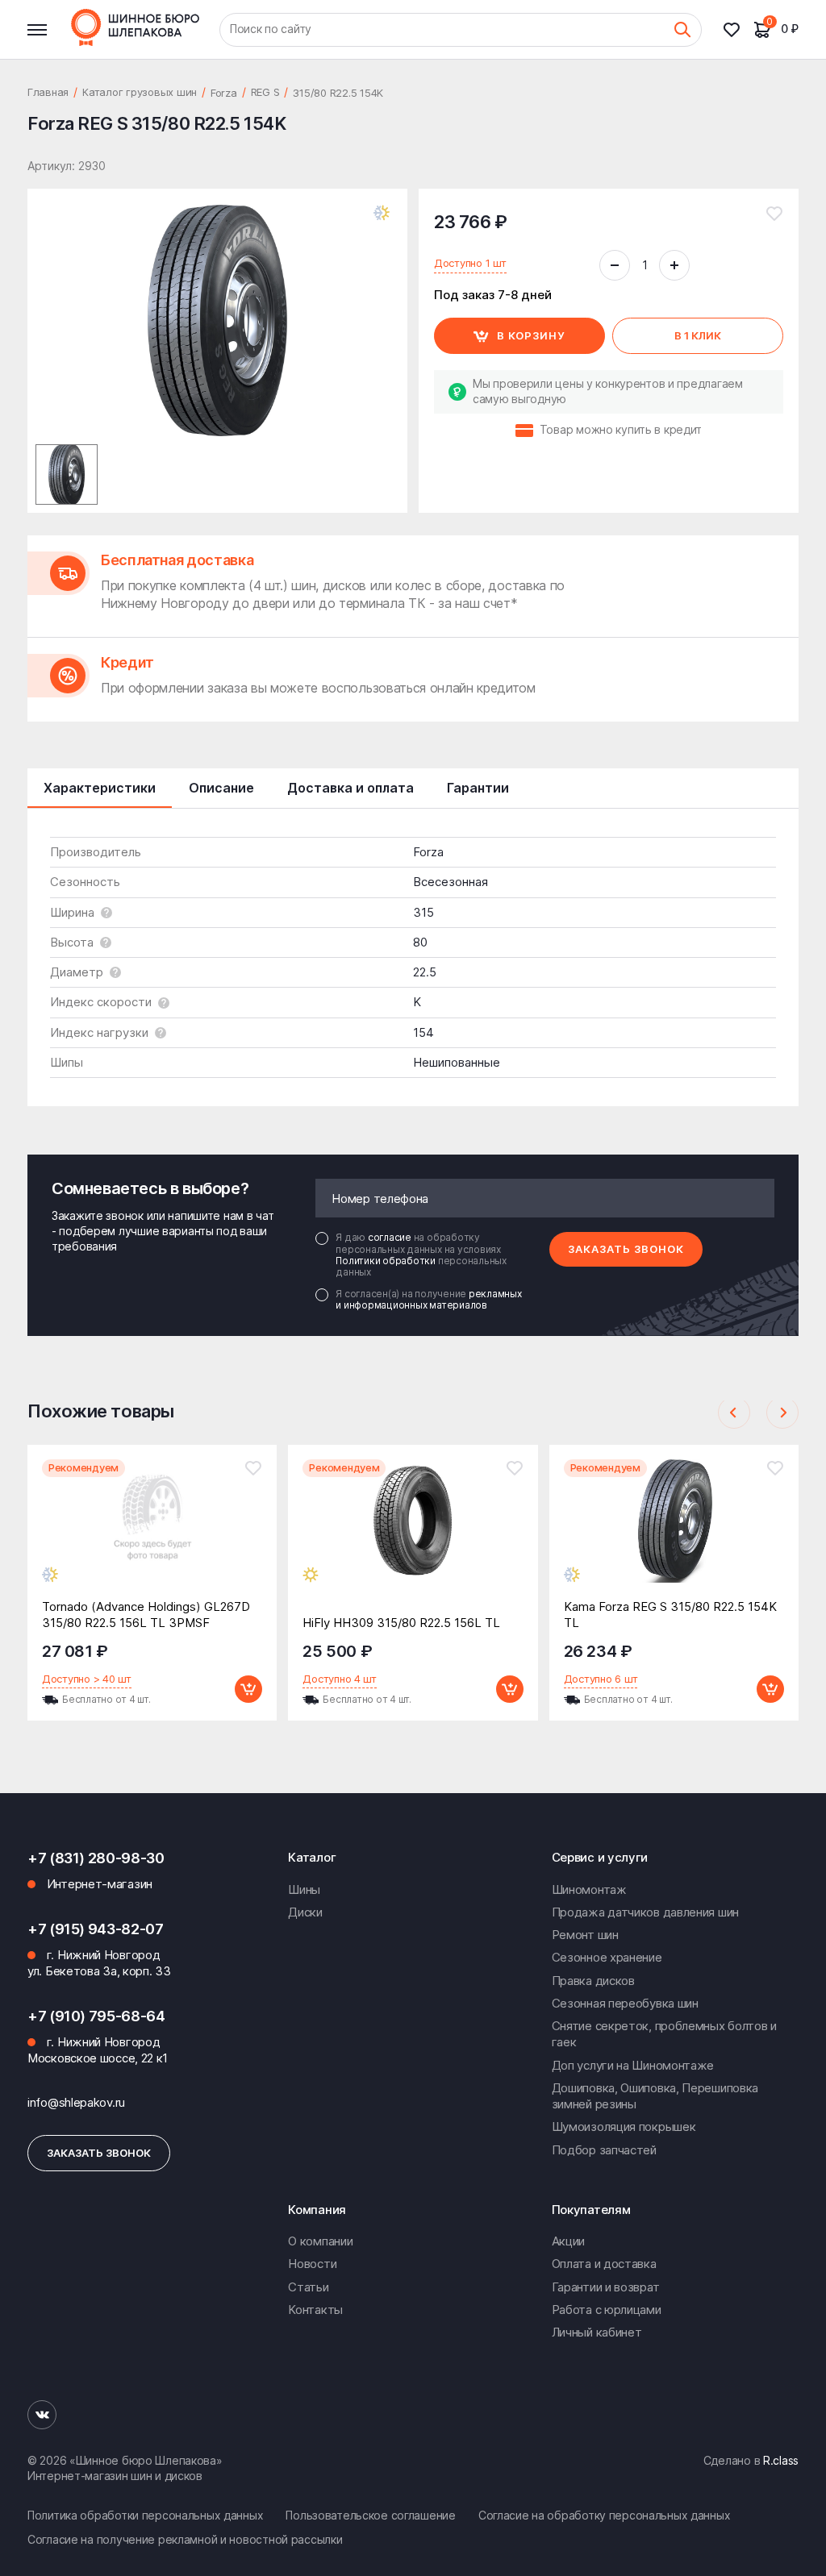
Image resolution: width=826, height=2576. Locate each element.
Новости (312, 2264)
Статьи (308, 2287)
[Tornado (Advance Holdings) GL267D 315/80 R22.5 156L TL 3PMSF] (152, 1533)
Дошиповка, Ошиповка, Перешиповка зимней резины (655, 2096)
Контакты (315, 2310)
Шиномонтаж (589, 1889)
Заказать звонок (626, 1249)
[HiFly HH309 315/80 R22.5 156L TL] (413, 1533)
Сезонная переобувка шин (625, 2003)
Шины (304, 1889)
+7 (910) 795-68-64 (96, 2016)
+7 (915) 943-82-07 (96, 1929)
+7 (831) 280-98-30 (96, 1858)
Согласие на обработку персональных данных (605, 2515)
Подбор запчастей (604, 2150)
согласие (391, 1237)
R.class (781, 2460)
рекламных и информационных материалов (428, 1299)
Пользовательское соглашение (370, 2515)
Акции (569, 2241)
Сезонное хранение (607, 1957)
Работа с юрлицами (607, 2310)
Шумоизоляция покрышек (624, 2127)
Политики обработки (386, 1261)
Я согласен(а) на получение (428, 1300)
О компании (320, 2241)
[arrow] (734, 1413)
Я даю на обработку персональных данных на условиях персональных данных (421, 1255)
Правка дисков (593, 1981)
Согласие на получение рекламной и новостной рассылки (185, 2539)
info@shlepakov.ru (76, 2102)
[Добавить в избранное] (774, 214)
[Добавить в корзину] (248, 1689)
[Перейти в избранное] (738, 30)
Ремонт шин (585, 1935)
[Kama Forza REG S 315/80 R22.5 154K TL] (674, 1533)
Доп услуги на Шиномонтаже (633, 2065)
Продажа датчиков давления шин (645, 1912)
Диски (305, 1912)
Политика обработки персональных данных (145, 2515)
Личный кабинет (597, 2332)
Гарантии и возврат (606, 2287)
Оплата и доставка (604, 2264)
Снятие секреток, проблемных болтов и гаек (664, 2034)
